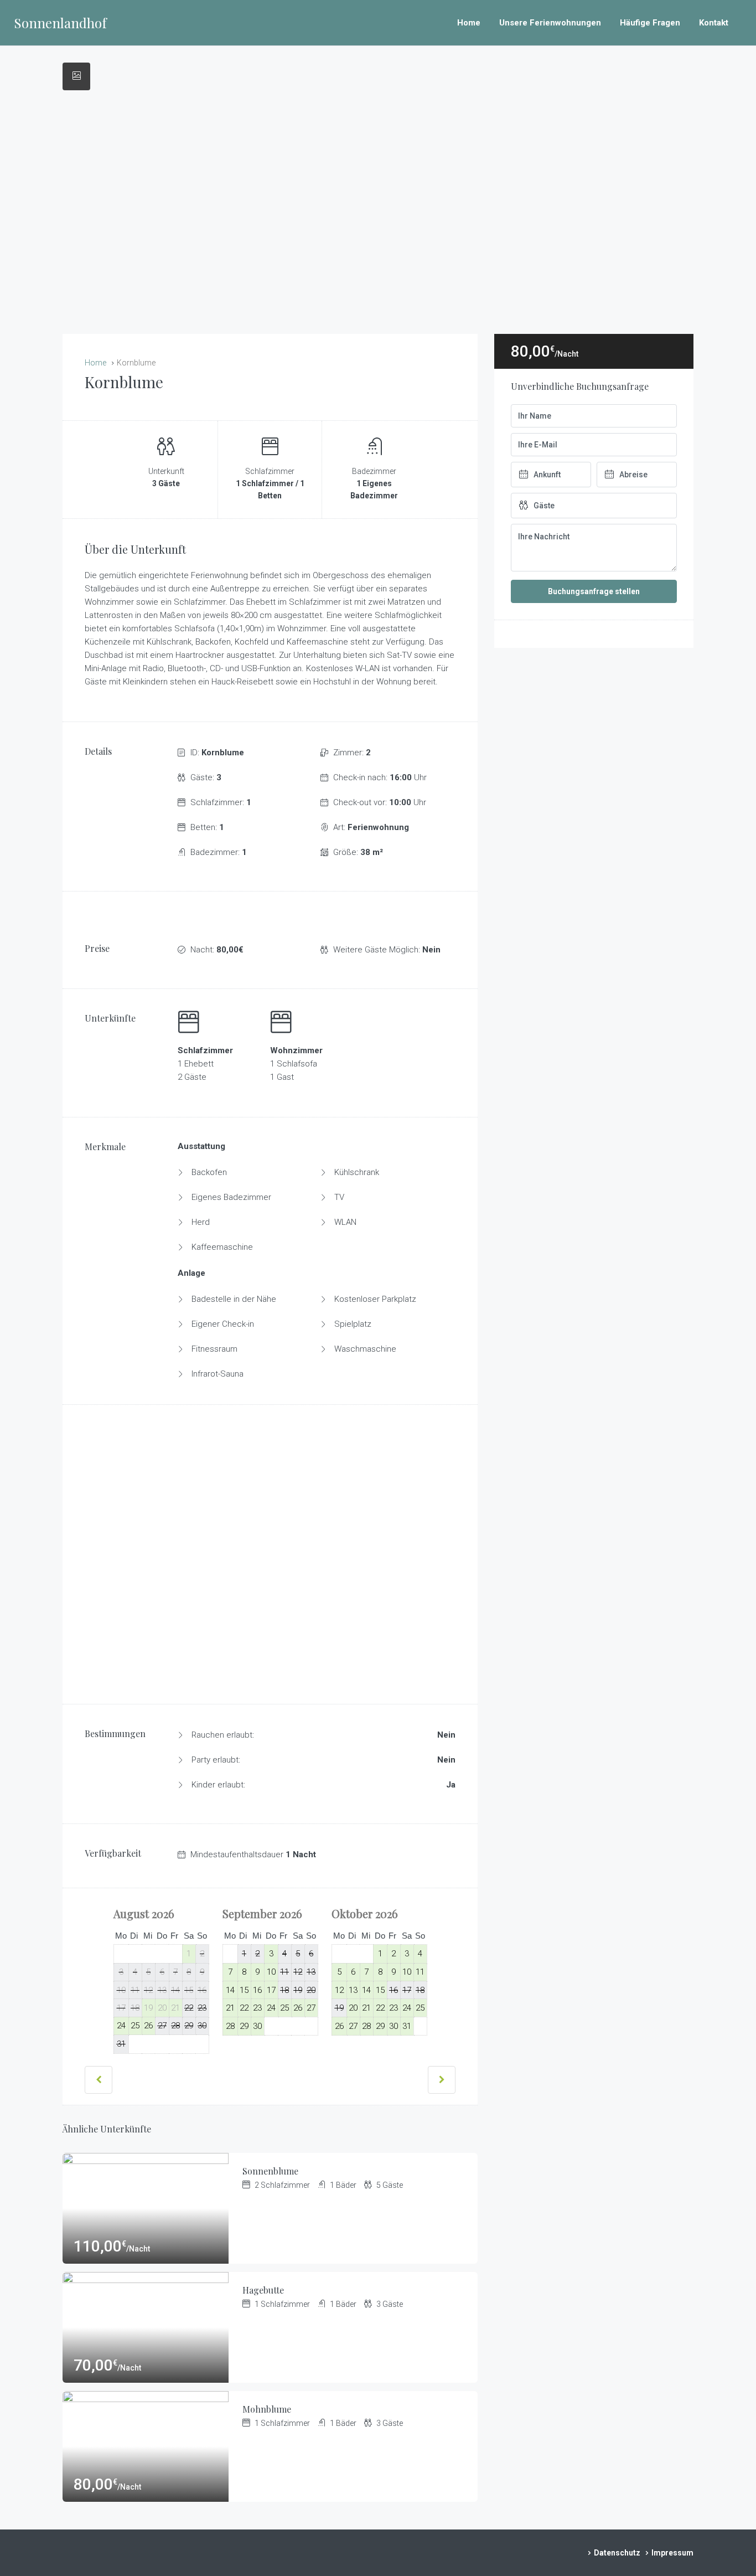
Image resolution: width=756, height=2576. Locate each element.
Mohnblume (267, 2409)
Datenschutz (617, 2553)
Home (469, 23)
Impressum (672, 2553)
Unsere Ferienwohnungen (550, 23)
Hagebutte (263, 2290)
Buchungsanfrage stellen (594, 591)
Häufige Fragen (650, 23)
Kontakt (714, 23)
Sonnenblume (270, 2171)
